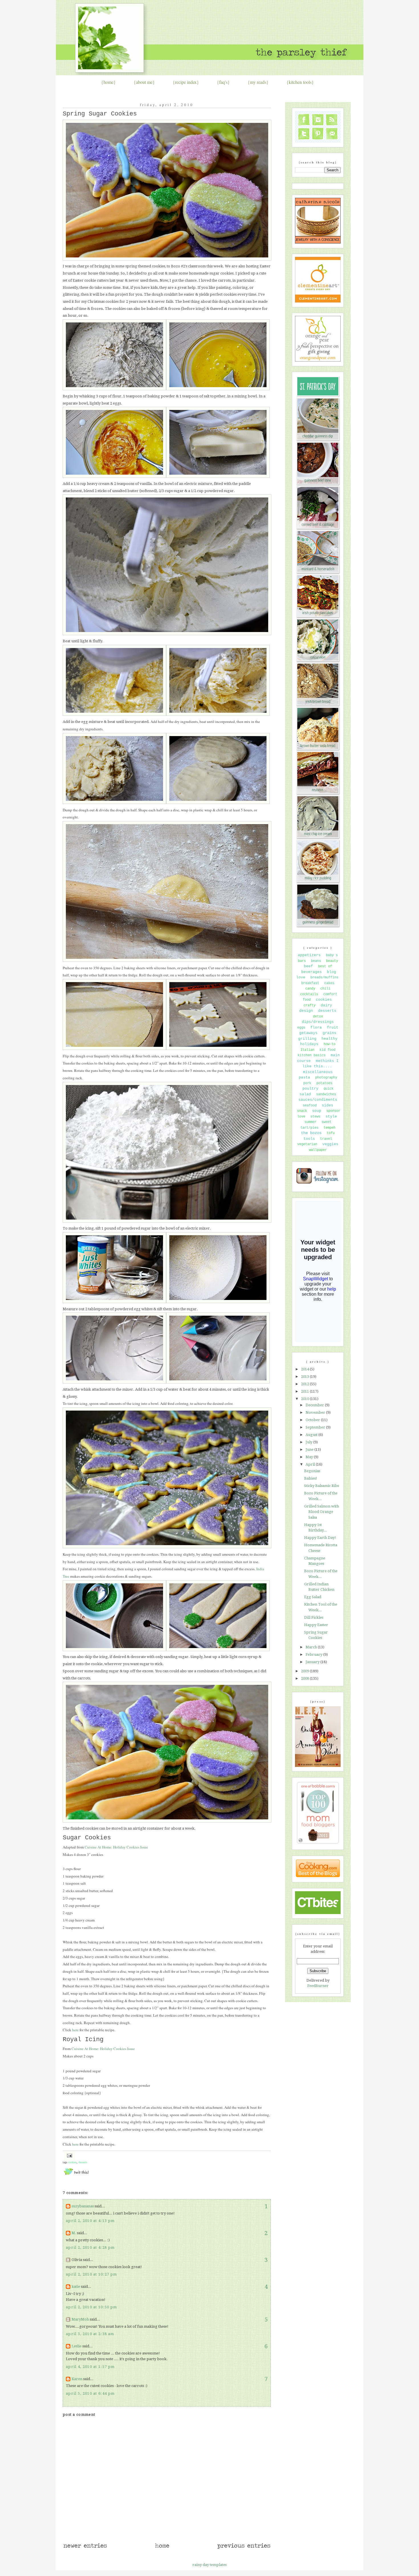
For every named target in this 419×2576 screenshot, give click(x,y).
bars (302, 961)
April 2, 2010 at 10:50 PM (91, 2307)
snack (302, 1111)
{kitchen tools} (300, 82)
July (309, 1442)
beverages (312, 972)
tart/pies (309, 1128)
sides (328, 1105)
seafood (310, 1106)
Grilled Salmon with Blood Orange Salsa (322, 1512)
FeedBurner (318, 1986)
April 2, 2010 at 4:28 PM (90, 2247)
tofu (331, 1133)
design (306, 1011)
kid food (328, 1050)
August (312, 1435)
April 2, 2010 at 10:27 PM (91, 2274)
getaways (308, 1033)
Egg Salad (313, 1597)
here (75, 2030)
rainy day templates (209, 2565)
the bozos (311, 1133)
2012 (305, 1384)
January (313, 1662)
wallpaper (318, 1150)
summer (310, 1122)
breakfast (310, 983)
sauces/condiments (318, 1100)
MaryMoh (80, 2319)
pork (307, 1083)
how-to (329, 1044)
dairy (326, 1005)
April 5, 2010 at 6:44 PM (90, 2393)
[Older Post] (244, 2548)
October (313, 1420)
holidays (309, 1044)
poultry (310, 1089)
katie (76, 2286)
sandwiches (326, 1094)
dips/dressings (318, 1022)
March (312, 1647)
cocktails (309, 994)
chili (325, 989)
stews (315, 1117)
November (316, 1412)
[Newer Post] (85, 2548)
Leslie (77, 2346)
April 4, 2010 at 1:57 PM (90, 2367)
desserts (83, 2162)
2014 (305, 1369)
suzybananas (83, 2206)
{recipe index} (186, 82)
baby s (332, 955)
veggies (330, 1144)
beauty (332, 961)
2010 (305, 1399)
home (108, 82)
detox (318, 1017)
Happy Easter (316, 1625)
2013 (305, 1377)
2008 (305, 1678)
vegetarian (307, 1144)
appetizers (309, 955)
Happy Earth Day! (320, 1538)
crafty (310, 1005)
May (310, 1457)
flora (316, 1028)
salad (305, 1094)
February (314, 1654)
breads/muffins (324, 978)
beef (308, 966)
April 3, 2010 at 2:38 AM (90, 2334)
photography (326, 1078)
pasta (304, 1077)
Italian (307, 1050)
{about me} (144, 82)
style (331, 1117)
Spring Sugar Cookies (100, 114)
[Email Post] (69, 2155)
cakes (329, 983)
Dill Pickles (314, 1617)
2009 (305, 1671)
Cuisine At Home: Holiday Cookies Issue (116, 1847)
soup (317, 1111)
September (316, 1427)
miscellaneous (318, 1072)
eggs (301, 1028)
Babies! (311, 1478)
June (310, 1449)
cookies (72, 2162)
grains (329, 1033)
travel (326, 1139)
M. (74, 2233)
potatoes (324, 1083)
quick (329, 1089)
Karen (77, 2379)
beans (316, 961)
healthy (329, 1039)
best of (325, 966)
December (315, 1405)
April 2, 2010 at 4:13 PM (90, 2221)
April (311, 1464)
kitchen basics (312, 1055)
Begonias (312, 1471)
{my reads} (258, 82)
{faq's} (223, 82)
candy (310, 989)
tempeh (329, 1128)
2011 (305, 1391)
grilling (307, 1039)
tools (309, 1139)
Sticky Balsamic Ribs (322, 1486)
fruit (333, 1028)
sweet (327, 1122)
